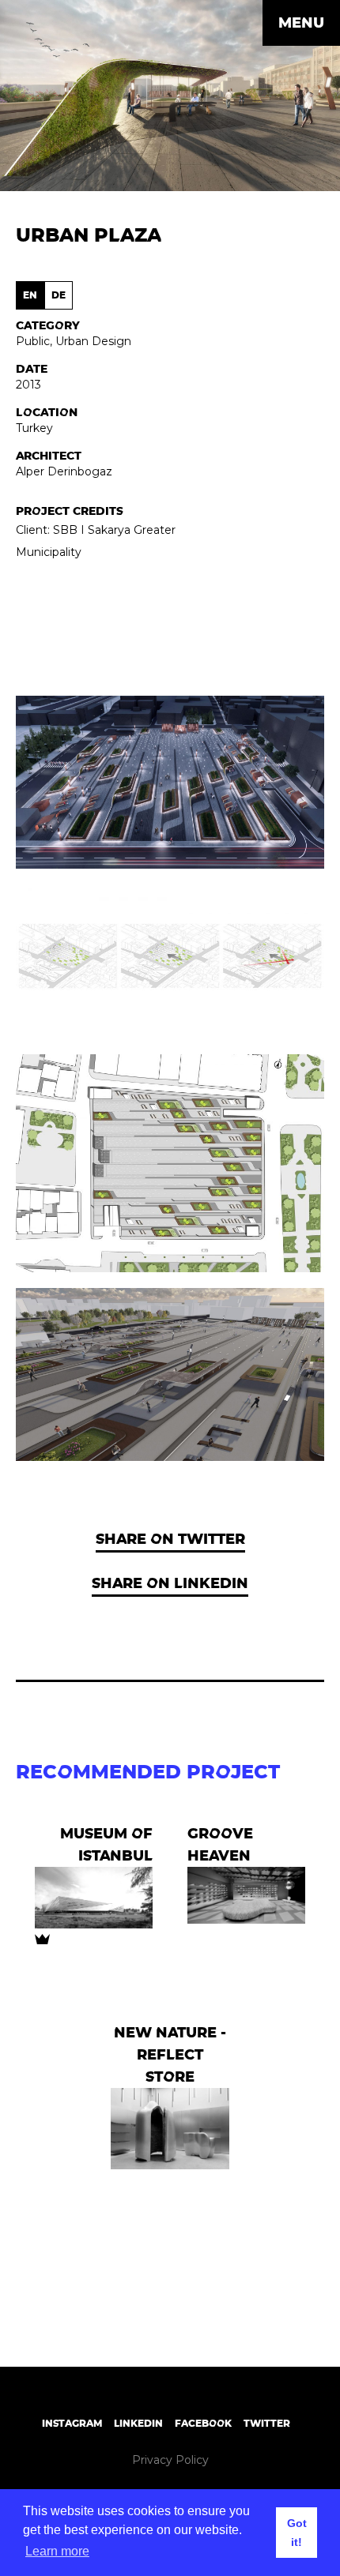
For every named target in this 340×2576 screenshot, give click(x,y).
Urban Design (93, 341)
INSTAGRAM (72, 2423)
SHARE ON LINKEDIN (170, 1583)
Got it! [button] (297, 2533)
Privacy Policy (170, 2460)
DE (59, 295)
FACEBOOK (203, 2423)
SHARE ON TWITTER (170, 1539)
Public (33, 341)
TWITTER (267, 2423)
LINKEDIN (138, 2423)
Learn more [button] (57, 2551)
